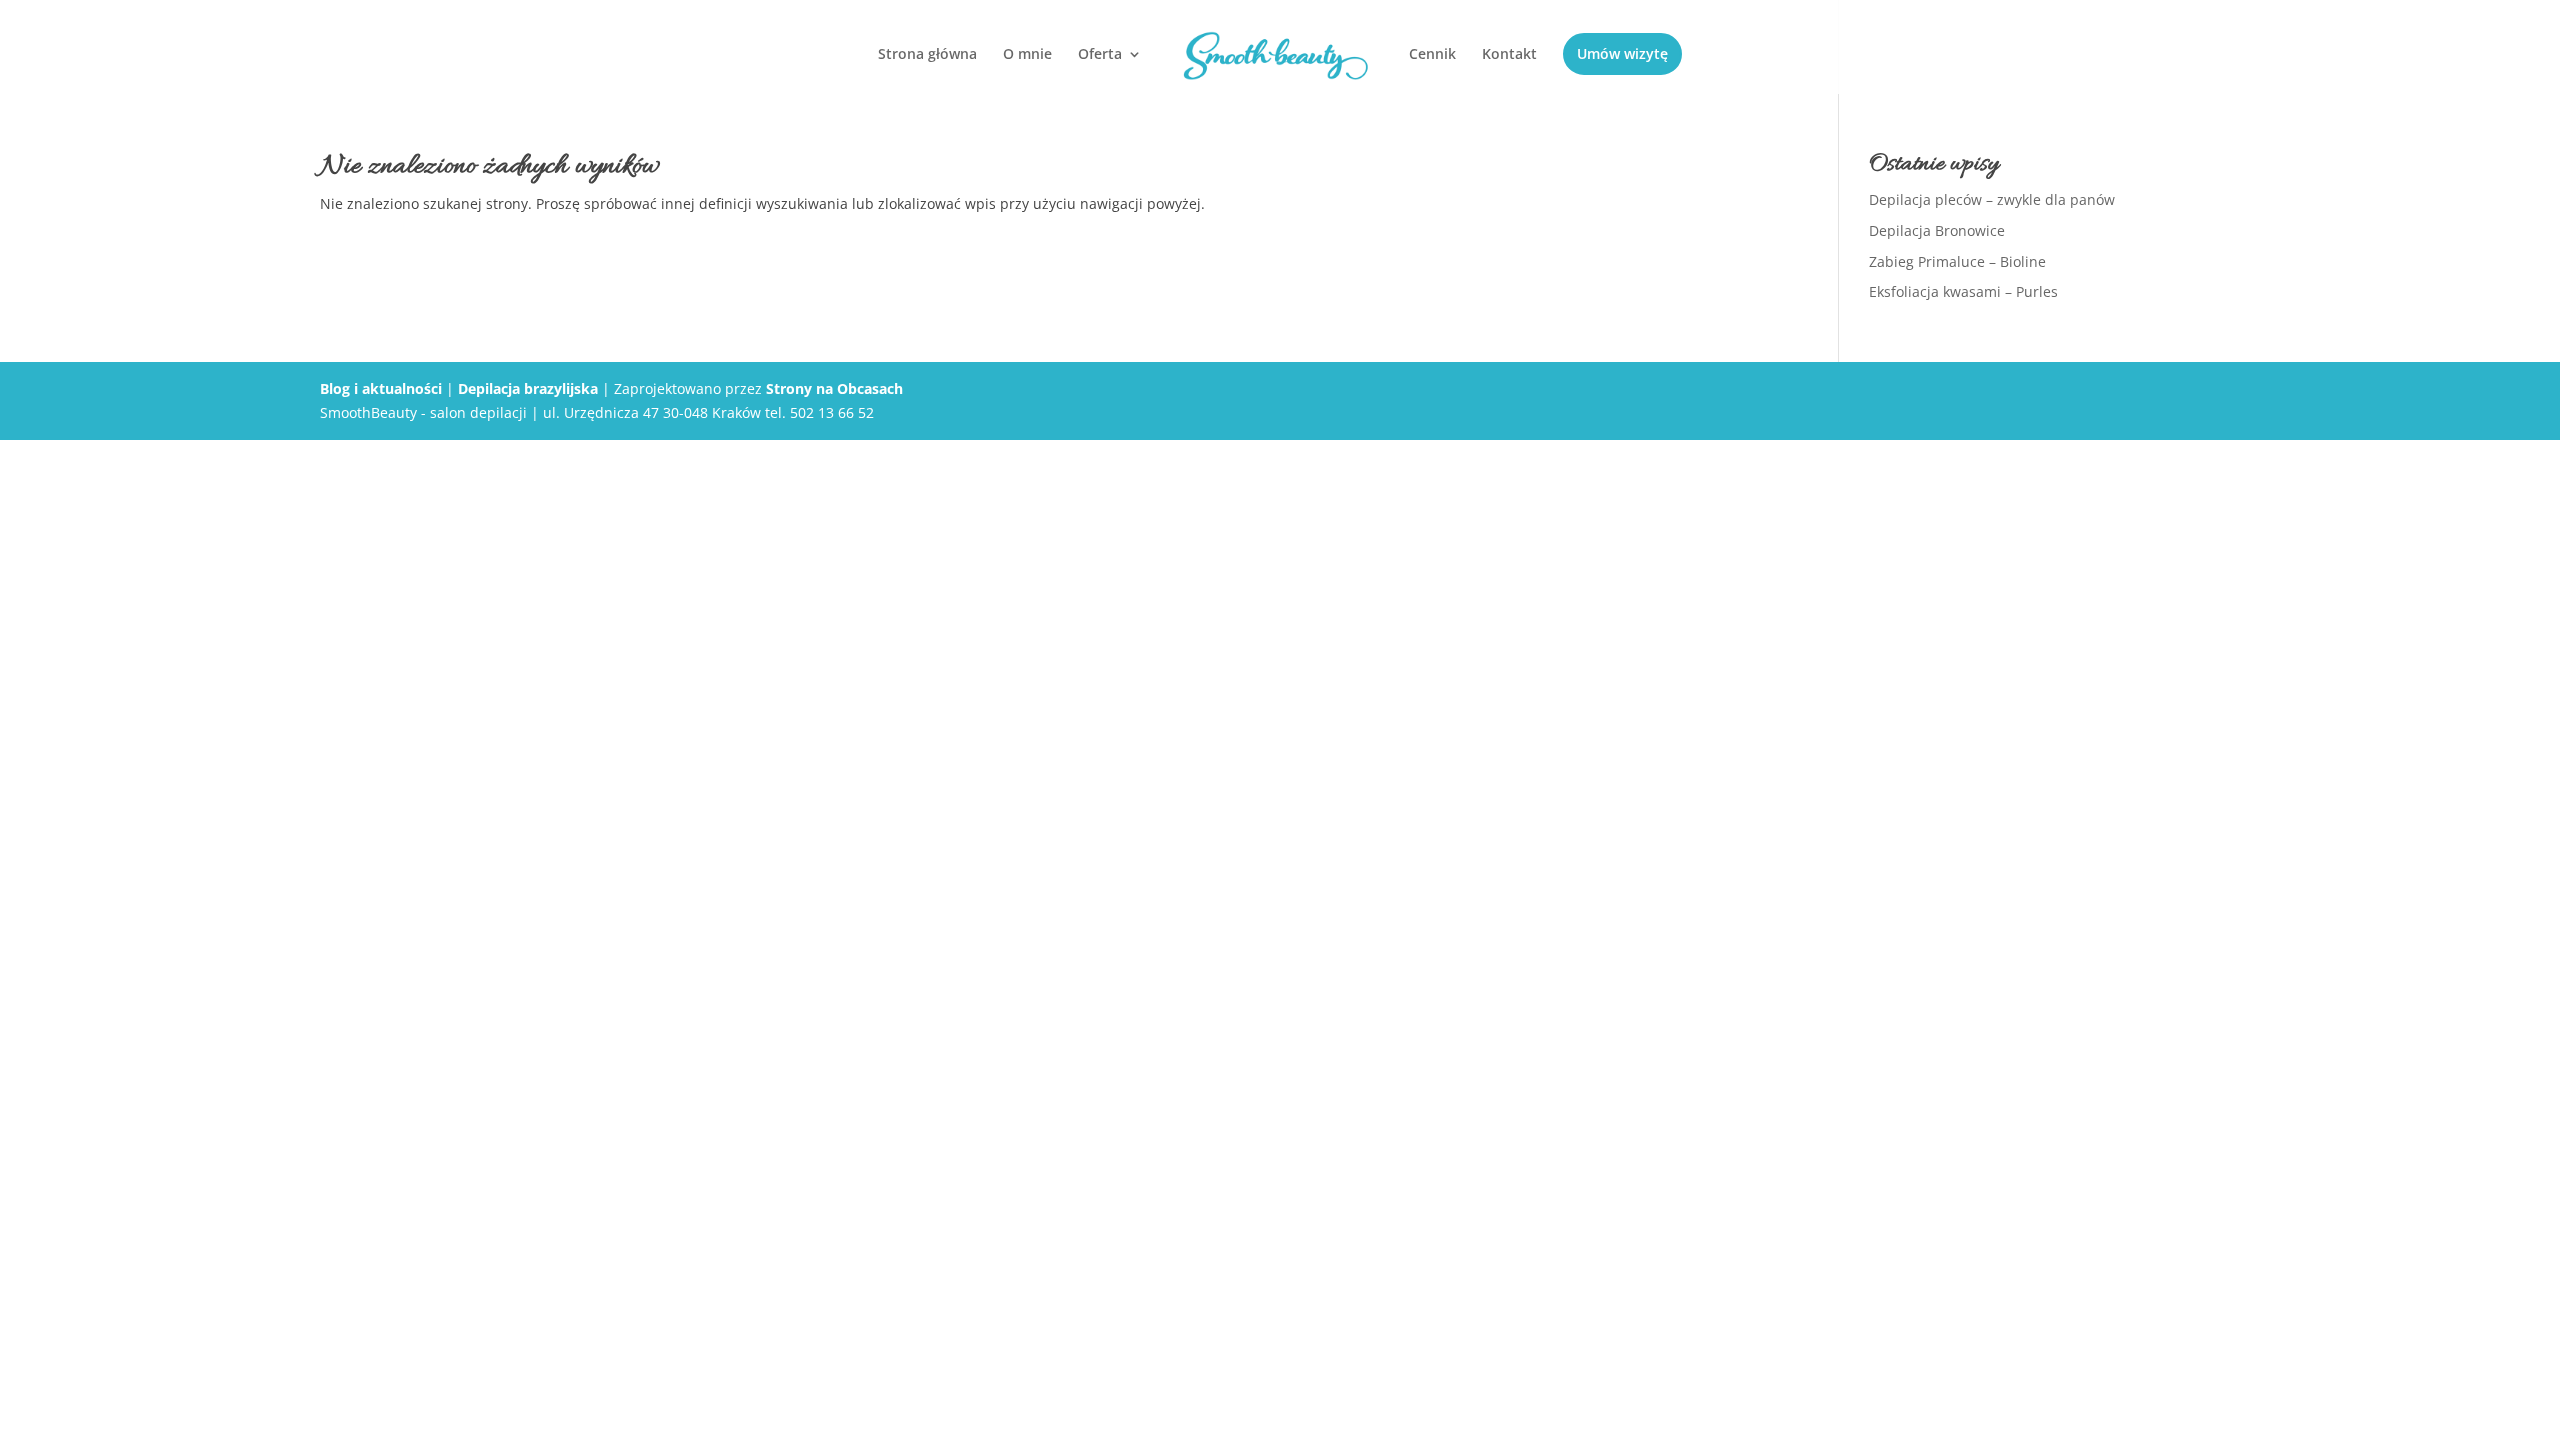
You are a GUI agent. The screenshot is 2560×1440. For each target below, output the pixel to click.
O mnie (1027, 55)
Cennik (1432, 55)
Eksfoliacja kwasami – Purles (1963, 291)
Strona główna (927, 55)
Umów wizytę (1622, 53)
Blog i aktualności (381, 388)
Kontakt (1509, 55)
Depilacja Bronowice (1937, 230)
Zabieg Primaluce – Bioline (1957, 261)
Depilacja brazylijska (528, 388)
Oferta (1100, 55)
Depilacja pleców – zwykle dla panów (1992, 199)
